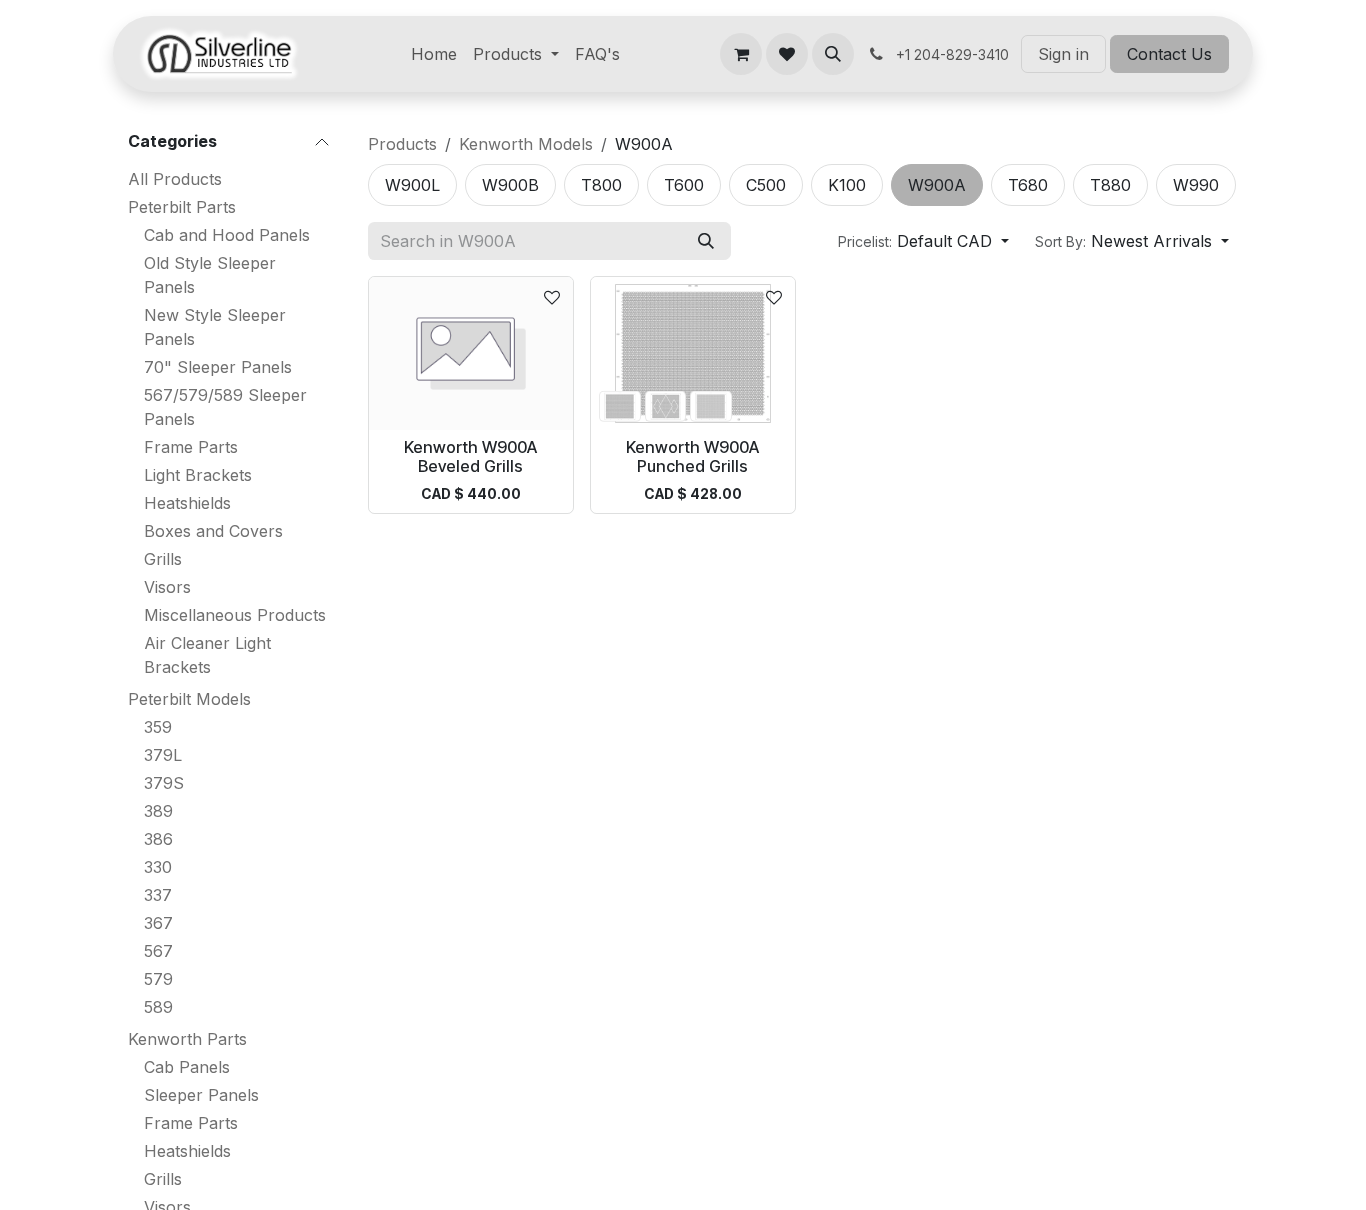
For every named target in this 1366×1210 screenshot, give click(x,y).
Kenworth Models (526, 144)
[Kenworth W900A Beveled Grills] (471, 353)
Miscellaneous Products (235, 615)
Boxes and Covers (213, 531)
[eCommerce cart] (741, 54)
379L (163, 755)
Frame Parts (191, 447)
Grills (163, 559)
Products (402, 144)
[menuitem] (434, 54)
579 (158, 979)
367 (158, 923)
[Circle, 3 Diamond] (665, 405)
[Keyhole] (711, 405)
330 (158, 867)
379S (164, 783)
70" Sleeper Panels (218, 367)
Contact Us (1169, 54)
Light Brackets (198, 475)
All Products (175, 179)
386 (158, 839)
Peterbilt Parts (182, 207)
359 (158, 727)
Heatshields (187, 503)
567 (158, 951)
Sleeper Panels (201, 1095)
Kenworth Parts (187, 1039)
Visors (167, 587)
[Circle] (620, 405)
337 (158, 895)
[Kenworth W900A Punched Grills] (693, 353)
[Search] (706, 241)
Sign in (1063, 54)
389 (158, 811)
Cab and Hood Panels (227, 235)
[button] (833, 54)
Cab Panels (187, 1067)
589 (158, 1007)
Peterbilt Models (189, 699)
